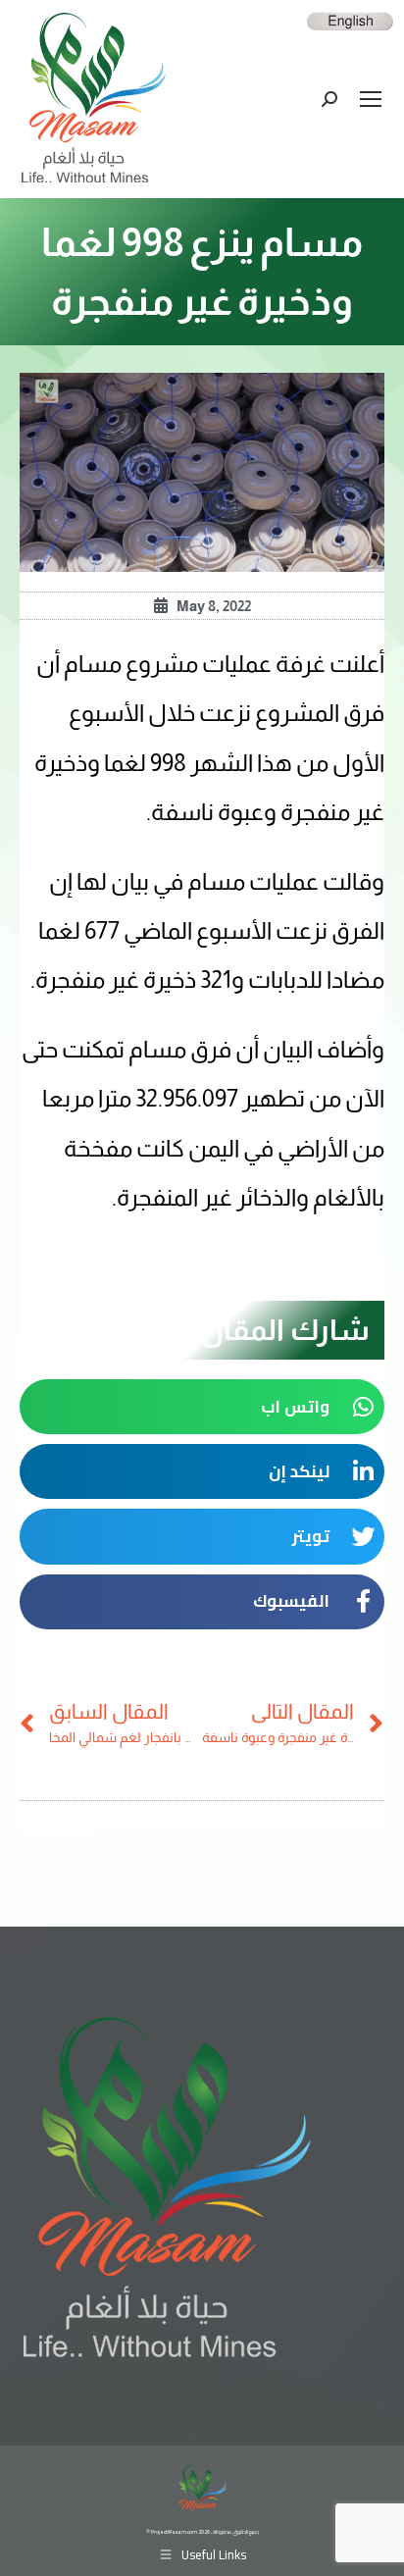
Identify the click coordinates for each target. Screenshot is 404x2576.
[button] (202, 1407)
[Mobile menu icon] (371, 99)
